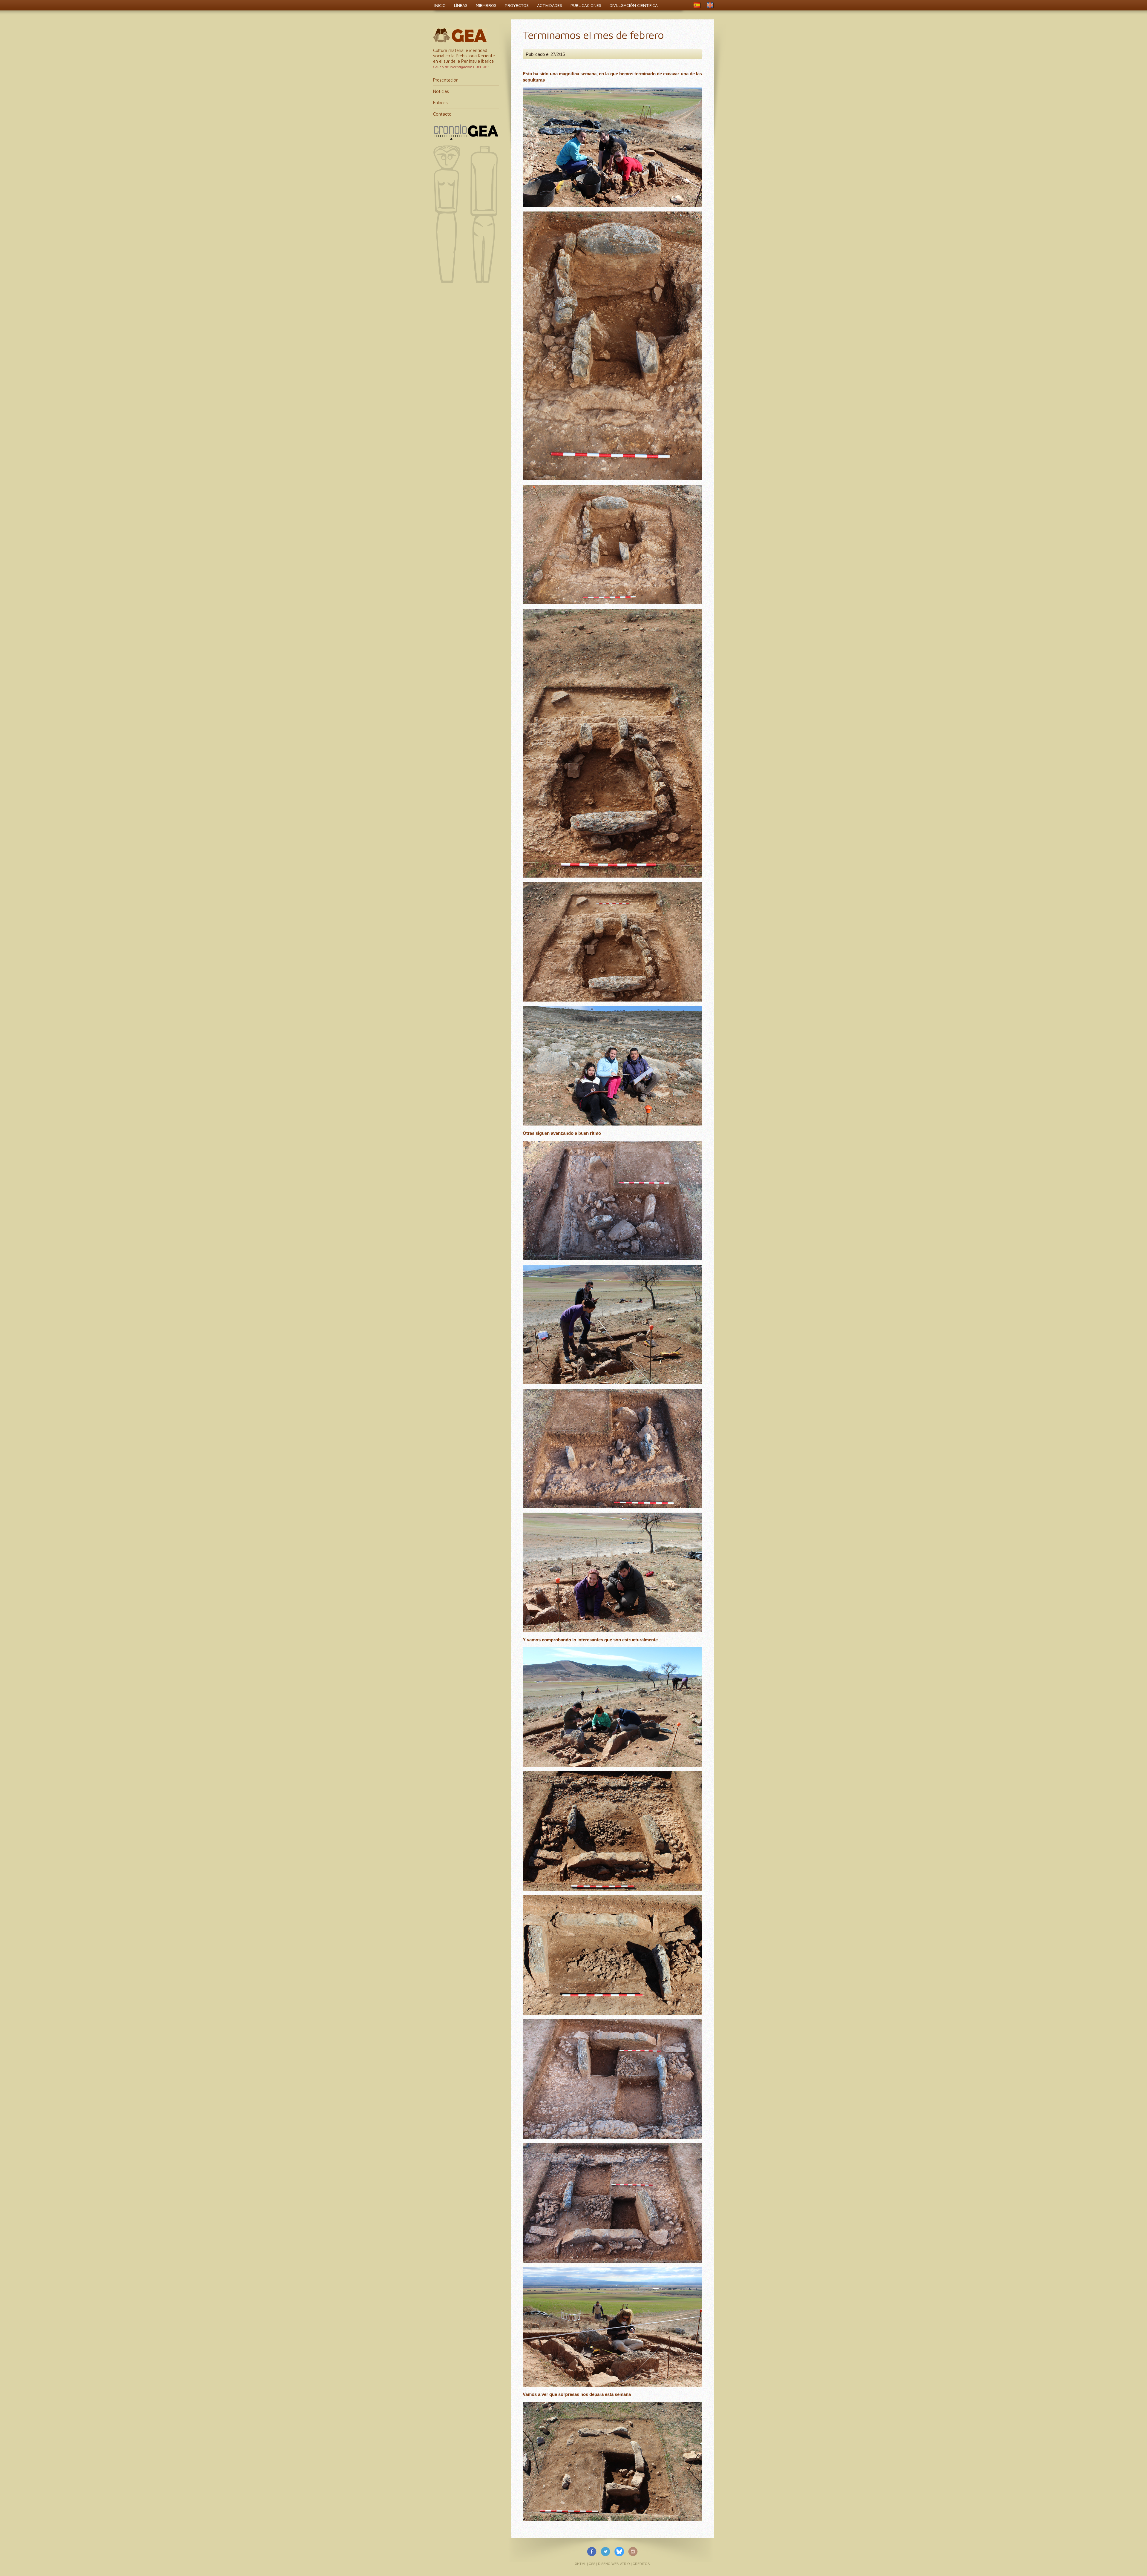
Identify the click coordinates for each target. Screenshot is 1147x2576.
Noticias (441, 91)
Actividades (550, 5)
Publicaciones (586, 5)
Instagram (633, 2552)
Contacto (442, 114)
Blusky (619, 2552)
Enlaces (440, 103)
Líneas (461, 5)
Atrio (625, 2564)
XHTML (581, 2564)
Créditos (641, 2564)
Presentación (446, 80)
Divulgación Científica (634, 5)
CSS (592, 2564)
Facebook (592, 2552)
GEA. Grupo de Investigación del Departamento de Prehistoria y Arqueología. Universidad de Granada (460, 35)
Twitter (605, 2552)
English (710, 5)
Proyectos (517, 5)
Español (697, 5)
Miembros (486, 5)
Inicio (440, 5)
